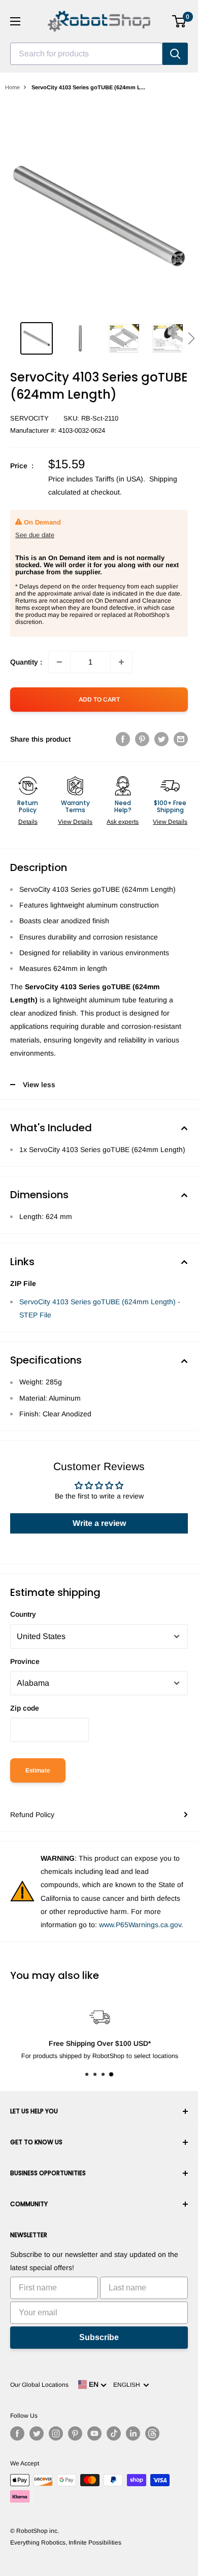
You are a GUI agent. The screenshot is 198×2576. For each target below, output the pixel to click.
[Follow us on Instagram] (56, 2433)
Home (12, 87)
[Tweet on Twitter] (161, 739)
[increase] (121, 662)
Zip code (25, 1708)
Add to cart (99, 700)
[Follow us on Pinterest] (75, 2433)
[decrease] (59, 662)
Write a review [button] (99, 1523)
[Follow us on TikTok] (114, 2433)
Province (25, 1661)
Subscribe (99, 2337)
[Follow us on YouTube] (94, 2433)
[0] (179, 21)
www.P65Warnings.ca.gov (140, 1925)
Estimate (38, 1770)
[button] (191, 338)
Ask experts (123, 822)
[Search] (175, 54)
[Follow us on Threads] (152, 2433)
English (128, 2385)
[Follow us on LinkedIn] (133, 2433)
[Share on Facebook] (123, 739)
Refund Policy (32, 1815)
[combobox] (86, 54)
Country (23, 1614)
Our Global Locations (39, 2385)
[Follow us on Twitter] (37, 2433)
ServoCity (29, 418)
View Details (75, 822)
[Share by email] (181, 739)
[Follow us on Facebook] (17, 2433)
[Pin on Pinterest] (142, 739)
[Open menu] (15, 21)
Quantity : (26, 662)
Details (28, 822)
